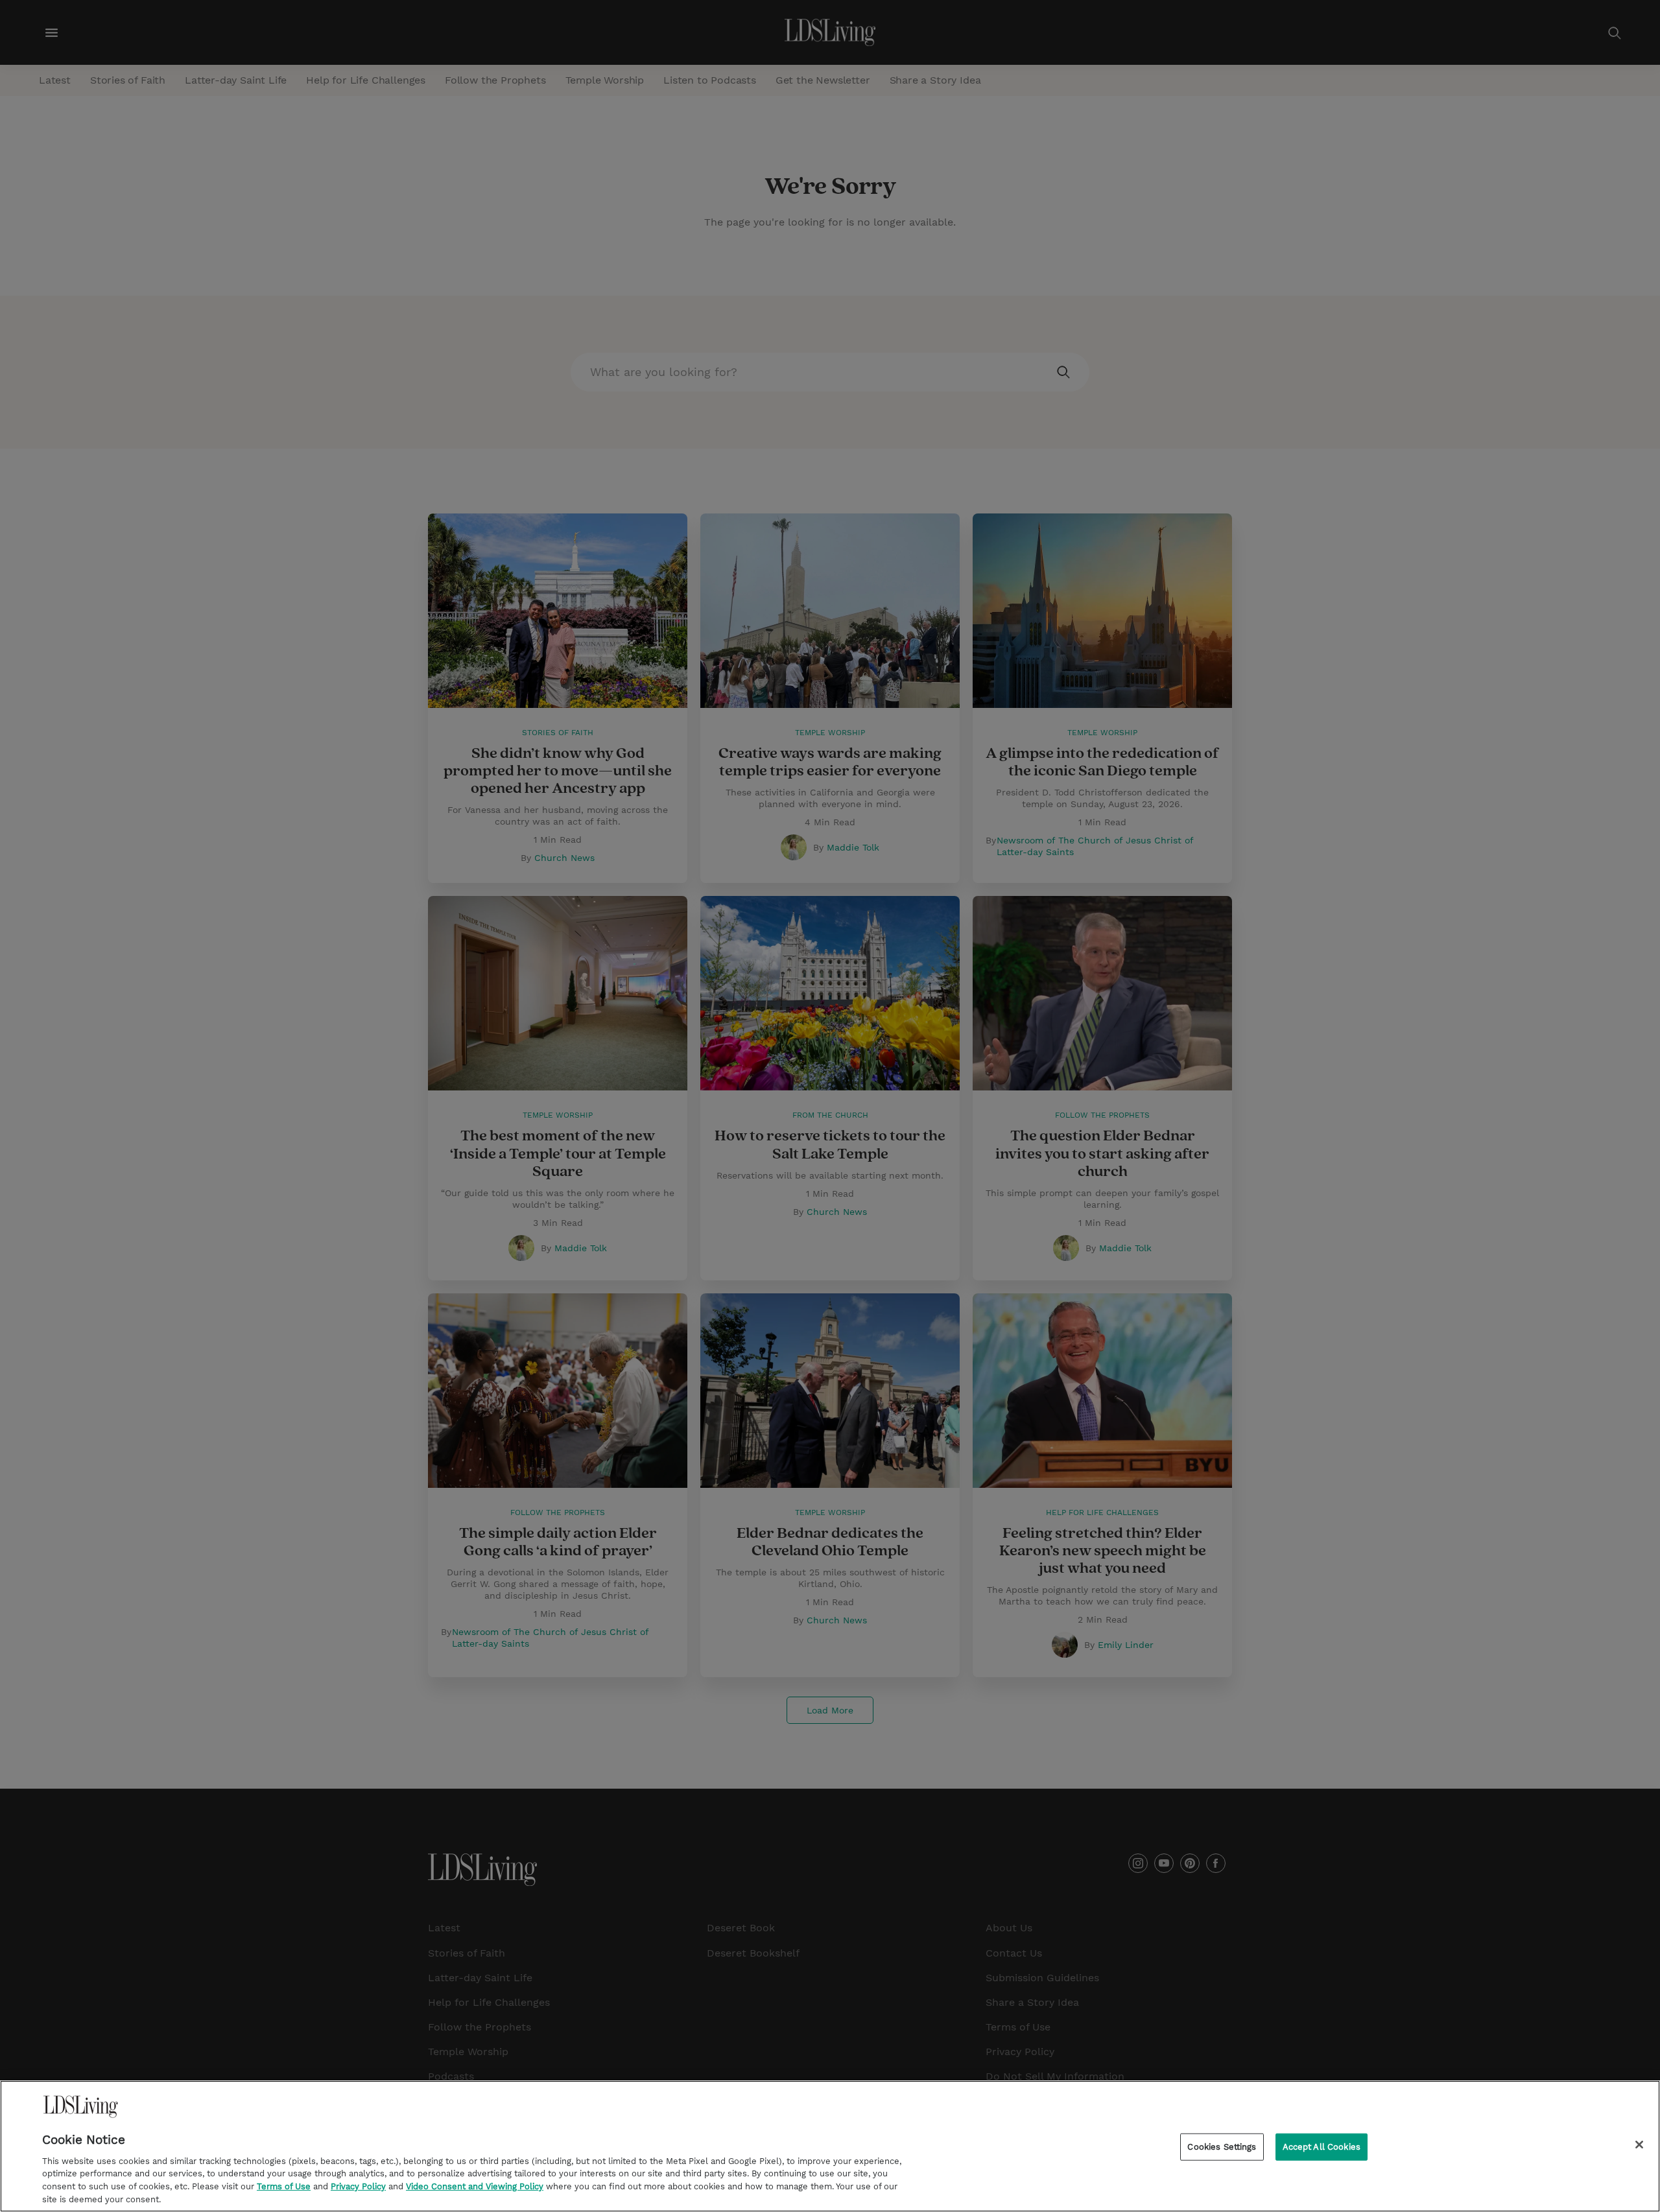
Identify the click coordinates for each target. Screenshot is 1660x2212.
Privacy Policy (358, 2186)
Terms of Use (284, 2186)
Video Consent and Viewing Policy (475, 2186)
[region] (830, 2146)
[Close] (1639, 2145)
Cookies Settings (1222, 2147)
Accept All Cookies (1322, 2147)
